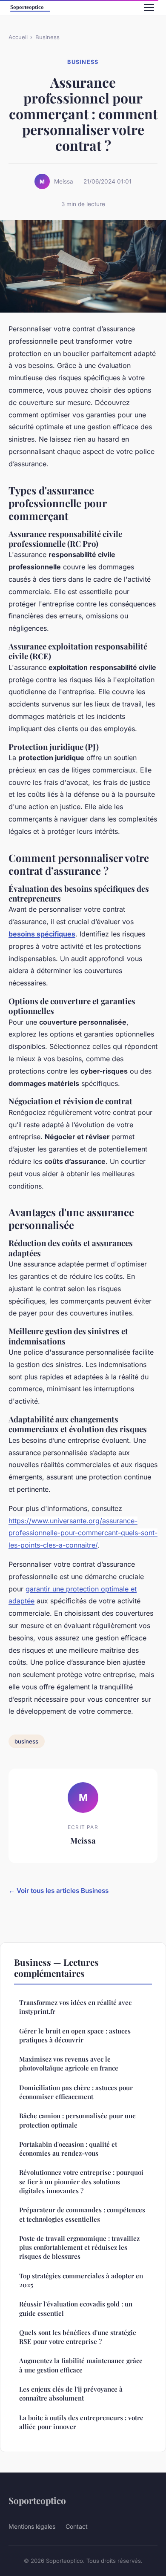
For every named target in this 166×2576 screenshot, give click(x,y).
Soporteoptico (37, 2500)
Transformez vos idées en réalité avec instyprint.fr (75, 2007)
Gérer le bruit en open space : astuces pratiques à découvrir (75, 2035)
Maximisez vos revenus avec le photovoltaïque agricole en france (69, 2063)
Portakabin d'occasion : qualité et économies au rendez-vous (68, 2149)
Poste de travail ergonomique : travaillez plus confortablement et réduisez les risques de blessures (79, 2247)
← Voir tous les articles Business (59, 1891)
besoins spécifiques (42, 934)
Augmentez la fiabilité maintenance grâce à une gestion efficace (81, 2365)
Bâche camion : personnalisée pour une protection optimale (77, 2120)
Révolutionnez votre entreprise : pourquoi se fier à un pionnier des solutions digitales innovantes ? (81, 2181)
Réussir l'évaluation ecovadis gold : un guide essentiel (76, 2308)
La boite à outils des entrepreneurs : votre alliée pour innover (81, 2422)
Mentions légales (32, 2526)
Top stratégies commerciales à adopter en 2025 (81, 2280)
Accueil (18, 37)
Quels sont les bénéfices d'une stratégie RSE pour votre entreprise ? (78, 2337)
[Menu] (149, 8)
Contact (77, 2526)
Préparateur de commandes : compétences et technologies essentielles (82, 2214)
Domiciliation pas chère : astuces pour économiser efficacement (76, 2092)
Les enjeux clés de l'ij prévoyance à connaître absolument (71, 2394)
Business (47, 37)
